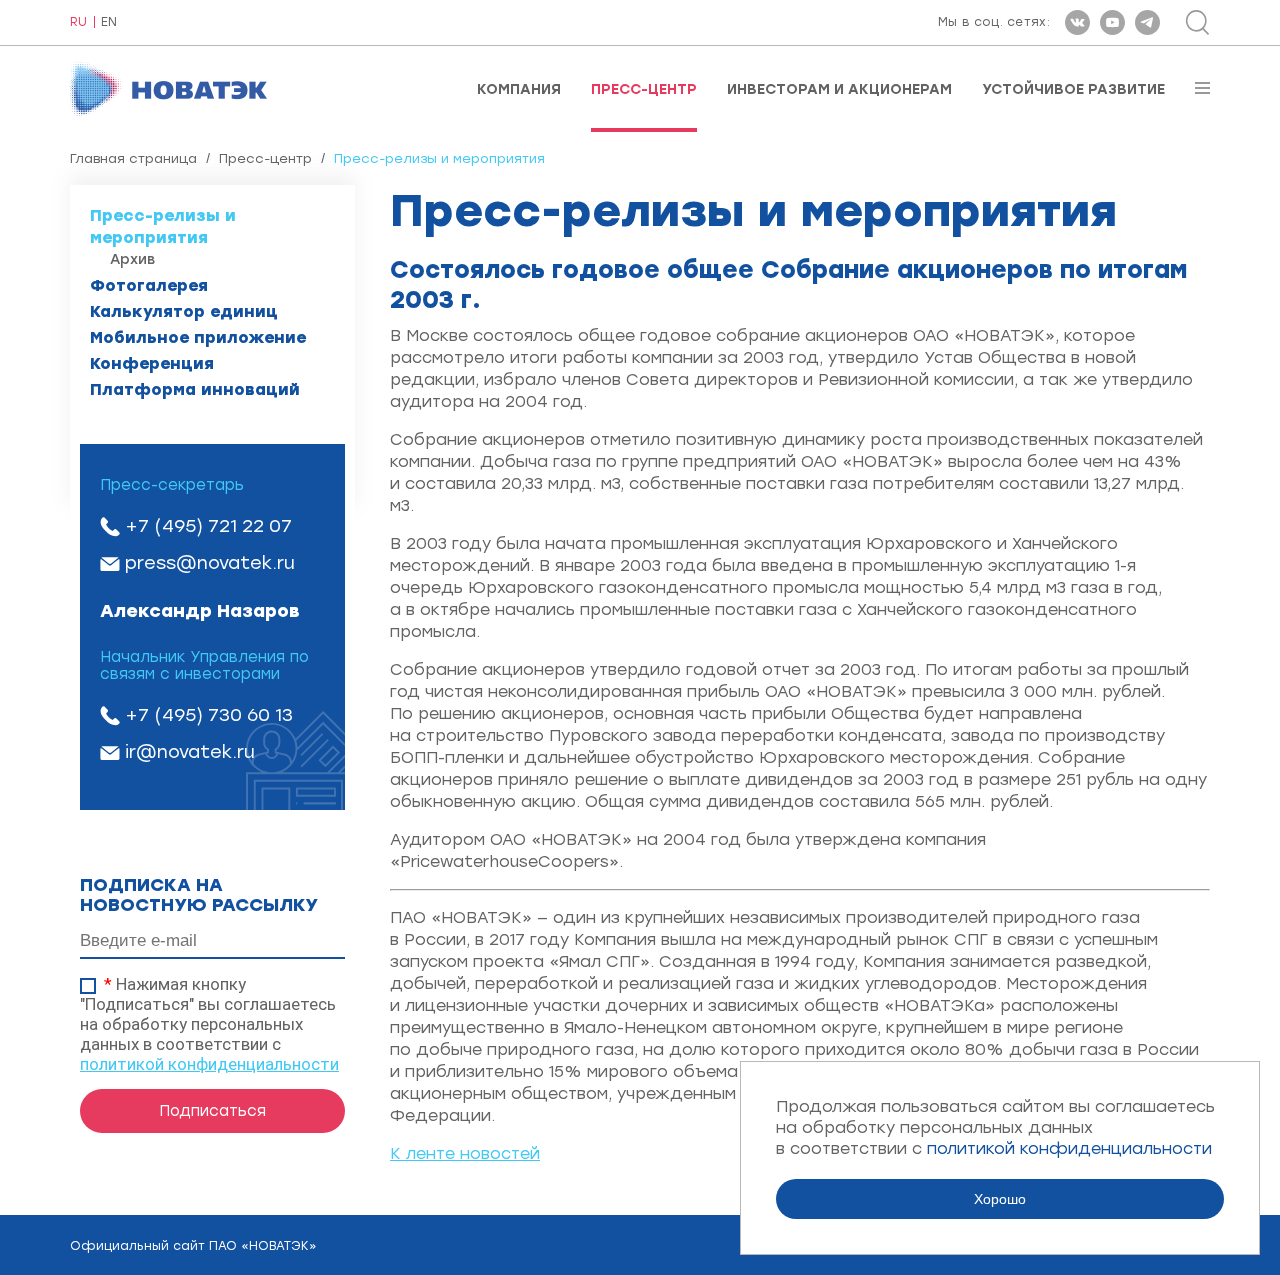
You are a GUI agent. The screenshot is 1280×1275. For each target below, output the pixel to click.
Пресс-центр (644, 90)
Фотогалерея (149, 285)
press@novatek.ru (210, 563)
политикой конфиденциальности (209, 1064)
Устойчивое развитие (1073, 90)
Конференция (152, 363)
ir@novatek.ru (190, 752)
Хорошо (1000, 1199)
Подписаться (212, 1111)
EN (109, 22)
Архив (132, 259)
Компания (519, 90)
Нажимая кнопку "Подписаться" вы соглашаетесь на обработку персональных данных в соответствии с (209, 1024)
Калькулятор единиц (184, 311)
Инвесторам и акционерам (839, 90)
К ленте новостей (465, 1153)
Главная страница (133, 158)
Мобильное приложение (198, 337)
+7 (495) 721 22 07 (208, 526)
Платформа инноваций (195, 389)
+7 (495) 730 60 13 (209, 715)
